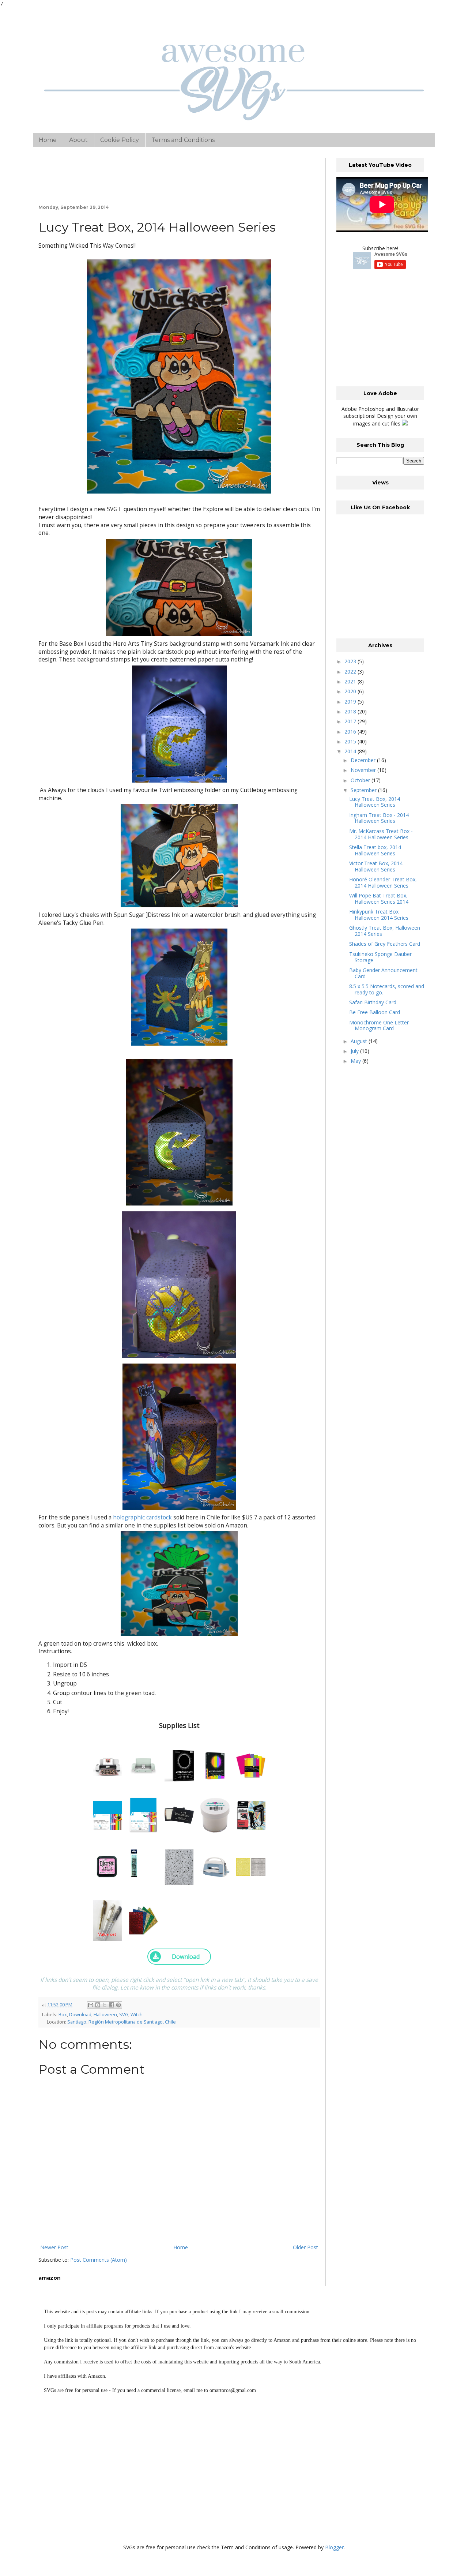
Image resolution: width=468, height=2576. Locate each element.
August (360, 1041)
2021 (351, 681)
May (356, 1061)
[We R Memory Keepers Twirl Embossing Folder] (251, 1865)
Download (80, 2015)
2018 (351, 711)
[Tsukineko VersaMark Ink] (179, 1813)
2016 (351, 732)
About (78, 140)
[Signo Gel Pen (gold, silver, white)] (107, 1918)
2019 (351, 702)
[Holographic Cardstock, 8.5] (143, 1918)
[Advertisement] (391, 328)
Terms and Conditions (183, 140)
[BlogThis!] (98, 2005)
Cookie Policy (120, 140)
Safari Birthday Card (373, 1002)
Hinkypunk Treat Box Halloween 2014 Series (379, 915)
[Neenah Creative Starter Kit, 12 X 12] (107, 1813)
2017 (351, 721)
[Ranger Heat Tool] (251, 1813)
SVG (124, 2015)
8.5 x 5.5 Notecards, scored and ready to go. (387, 989)
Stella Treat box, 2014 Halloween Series (375, 850)
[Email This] (91, 2005)
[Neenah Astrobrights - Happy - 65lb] (251, 1764)
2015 (351, 741)
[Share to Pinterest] (118, 2005)
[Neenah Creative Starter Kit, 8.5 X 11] (143, 1813)
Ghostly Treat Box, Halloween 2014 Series (385, 931)
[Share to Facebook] (112, 2005)
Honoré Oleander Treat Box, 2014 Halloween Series (383, 882)
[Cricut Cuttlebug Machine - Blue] (215, 1865)
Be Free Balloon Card (375, 1012)
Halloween (105, 2015)
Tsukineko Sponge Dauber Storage (380, 957)
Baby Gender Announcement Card (383, 973)
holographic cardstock (143, 1517)
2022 (351, 672)
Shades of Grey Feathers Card (385, 944)
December (364, 760)
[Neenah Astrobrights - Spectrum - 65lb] (215, 1764)
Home (48, 140)
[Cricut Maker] (107, 1764)
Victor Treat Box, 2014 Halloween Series (376, 866)
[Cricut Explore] (143, 1764)
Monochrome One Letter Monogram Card (379, 1025)
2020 (351, 691)
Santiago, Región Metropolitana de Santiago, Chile (122, 2022)
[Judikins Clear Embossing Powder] (215, 1813)
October (361, 780)
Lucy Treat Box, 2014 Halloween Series (375, 802)
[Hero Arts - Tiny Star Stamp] (179, 1865)
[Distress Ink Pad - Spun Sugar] (107, 1865)
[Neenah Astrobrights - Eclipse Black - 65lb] (179, 1764)
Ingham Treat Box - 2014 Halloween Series (379, 818)
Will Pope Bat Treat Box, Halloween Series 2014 (379, 899)
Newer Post (54, 2247)
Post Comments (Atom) (99, 2260)
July (355, 1051)
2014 (351, 751)
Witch (137, 2015)
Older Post (305, 2247)
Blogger (334, 2547)
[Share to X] (105, 2005)
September (364, 790)
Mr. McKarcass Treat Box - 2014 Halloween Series (381, 834)
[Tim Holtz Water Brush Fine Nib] (134, 1861)
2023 (351, 661)
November (364, 770)
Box (63, 2015)
